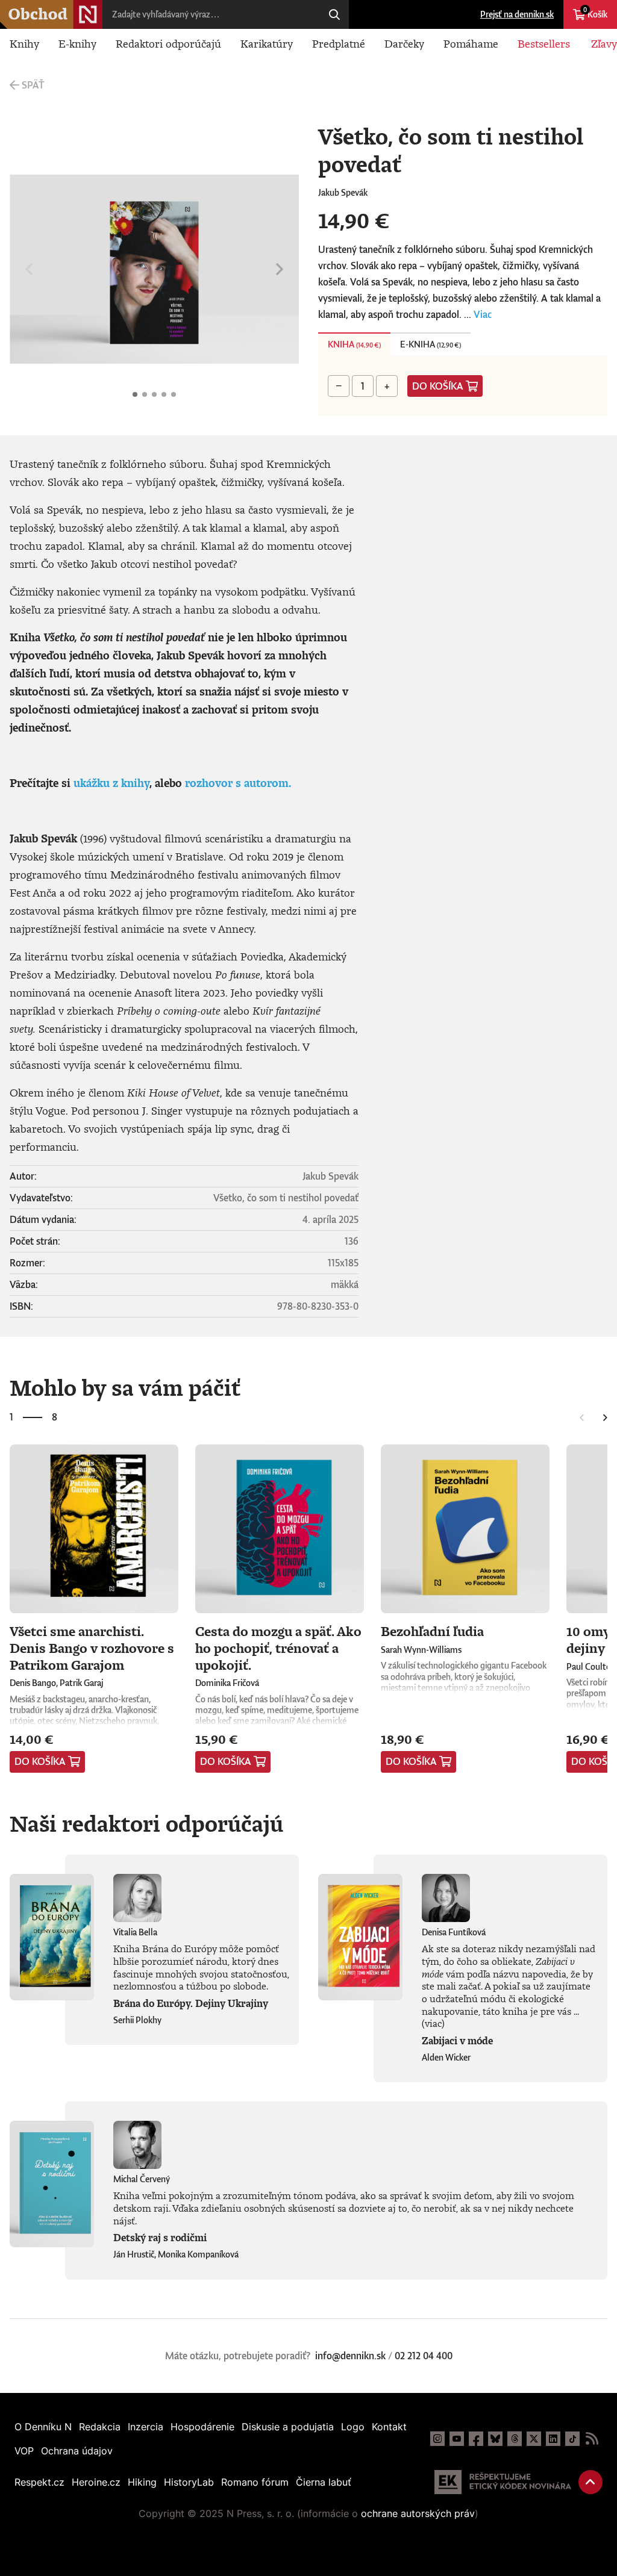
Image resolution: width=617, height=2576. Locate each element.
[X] (534, 2439)
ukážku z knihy (111, 783)
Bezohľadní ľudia (432, 1631)
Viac (483, 314)
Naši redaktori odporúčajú (146, 1823)
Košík (595, 13)
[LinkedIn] (553, 2439)
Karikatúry (267, 43)
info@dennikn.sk (350, 2356)
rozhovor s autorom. (238, 783)
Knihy (24, 43)
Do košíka (438, 386)
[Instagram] (437, 2439)
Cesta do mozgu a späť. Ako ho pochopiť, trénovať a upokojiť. (278, 1647)
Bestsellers (544, 43)
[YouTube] (457, 2439)
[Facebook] (476, 2439)
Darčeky (404, 43)
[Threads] (515, 2439)
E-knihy (77, 43)
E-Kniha (431, 344)
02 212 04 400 (424, 2356)
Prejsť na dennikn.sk (517, 14)
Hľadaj (334, 14)
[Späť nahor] (590, 2482)
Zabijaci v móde (457, 2041)
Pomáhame (471, 43)
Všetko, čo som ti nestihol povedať (135, 394)
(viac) (433, 2023)
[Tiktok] (572, 2439)
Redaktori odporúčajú (168, 43)
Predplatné (339, 43)
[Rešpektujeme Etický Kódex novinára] (503, 2482)
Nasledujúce (280, 269)
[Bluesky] (495, 2439)
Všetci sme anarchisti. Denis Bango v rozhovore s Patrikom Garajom (92, 1647)
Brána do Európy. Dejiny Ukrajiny (191, 2003)
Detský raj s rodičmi (160, 2238)
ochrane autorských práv (418, 2513)
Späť (33, 85)
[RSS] (592, 2439)
